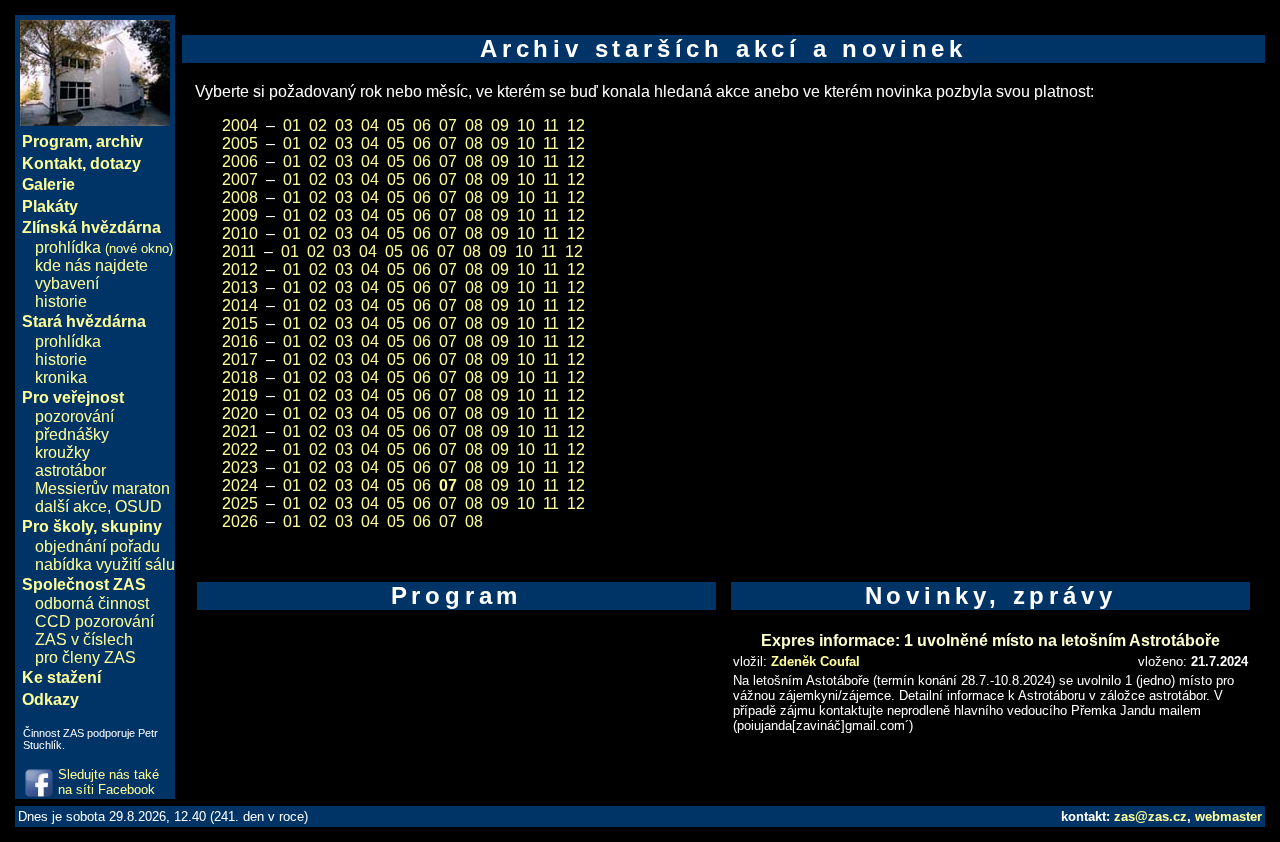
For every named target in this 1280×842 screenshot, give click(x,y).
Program (55, 141)
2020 (240, 413)
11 (551, 125)
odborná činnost (92, 603)
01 (292, 125)
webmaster (1228, 816)
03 (344, 125)
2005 (240, 143)
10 (526, 125)
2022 (240, 449)
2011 (239, 251)
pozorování (74, 416)
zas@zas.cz (1150, 816)
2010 (240, 233)
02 (318, 125)
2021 (240, 431)
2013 (240, 287)
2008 (240, 197)
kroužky (62, 452)
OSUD (138, 506)
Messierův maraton (102, 488)
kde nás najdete (91, 265)
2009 (240, 215)
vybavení (67, 283)
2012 (240, 269)
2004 (240, 125)
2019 (240, 395)
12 (576, 125)
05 (396, 125)
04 (370, 125)
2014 (240, 305)
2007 (240, 179)
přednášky (72, 434)
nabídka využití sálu (105, 564)
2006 (240, 161)
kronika (61, 377)
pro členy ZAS (85, 657)
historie (61, 301)
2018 (240, 377)
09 (500, 125)
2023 (240, 467)
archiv (119, 141)
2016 (240, 341)
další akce (71, 506)
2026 (240, 521)
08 (474, 125)
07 (448, 125)
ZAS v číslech (84, 639)
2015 (240, 323)
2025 (240, 503)
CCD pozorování (94, 621)
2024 (240, 485)
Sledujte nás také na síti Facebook (108, 782)
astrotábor (70, 470)
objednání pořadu (97, 546)
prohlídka (104, 247)
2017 (240, 359)
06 (422, 125)
